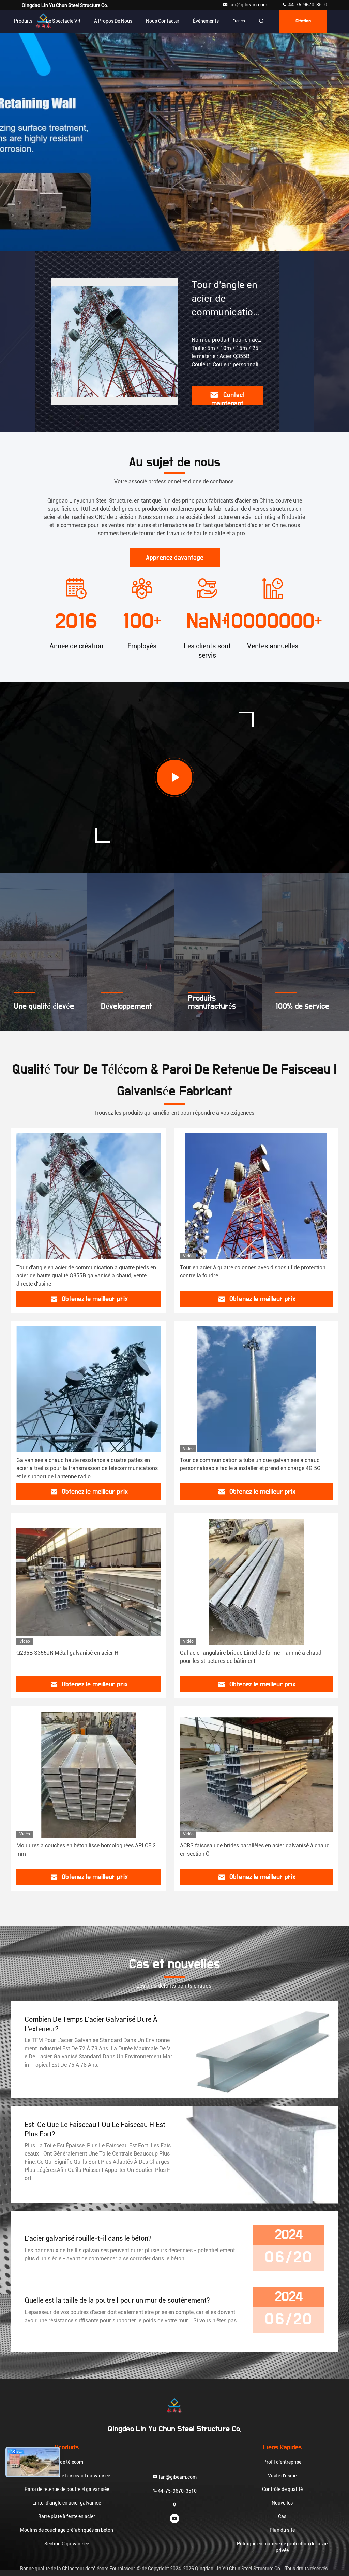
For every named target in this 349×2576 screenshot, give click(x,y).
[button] (168, 249)
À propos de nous (113, 21)
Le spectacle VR (63, 21)
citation (303, 21)
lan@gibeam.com (249, 5)
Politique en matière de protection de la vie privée (282, 2547)
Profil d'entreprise (282, 2462)
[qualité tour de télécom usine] (174, 142)
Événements (206, 21)
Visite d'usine (282, 2476)
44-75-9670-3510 (307, 5)
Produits (23, 21)
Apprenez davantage (175, 558)
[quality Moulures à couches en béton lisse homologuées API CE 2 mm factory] (89, 1775)
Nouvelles (282, 2503)
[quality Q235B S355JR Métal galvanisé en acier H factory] (89, 1582)
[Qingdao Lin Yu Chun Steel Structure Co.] (174, 2406)
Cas (282, 2516)
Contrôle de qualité (282, 2489)
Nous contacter (163, 21)
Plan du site (282, 2530)
